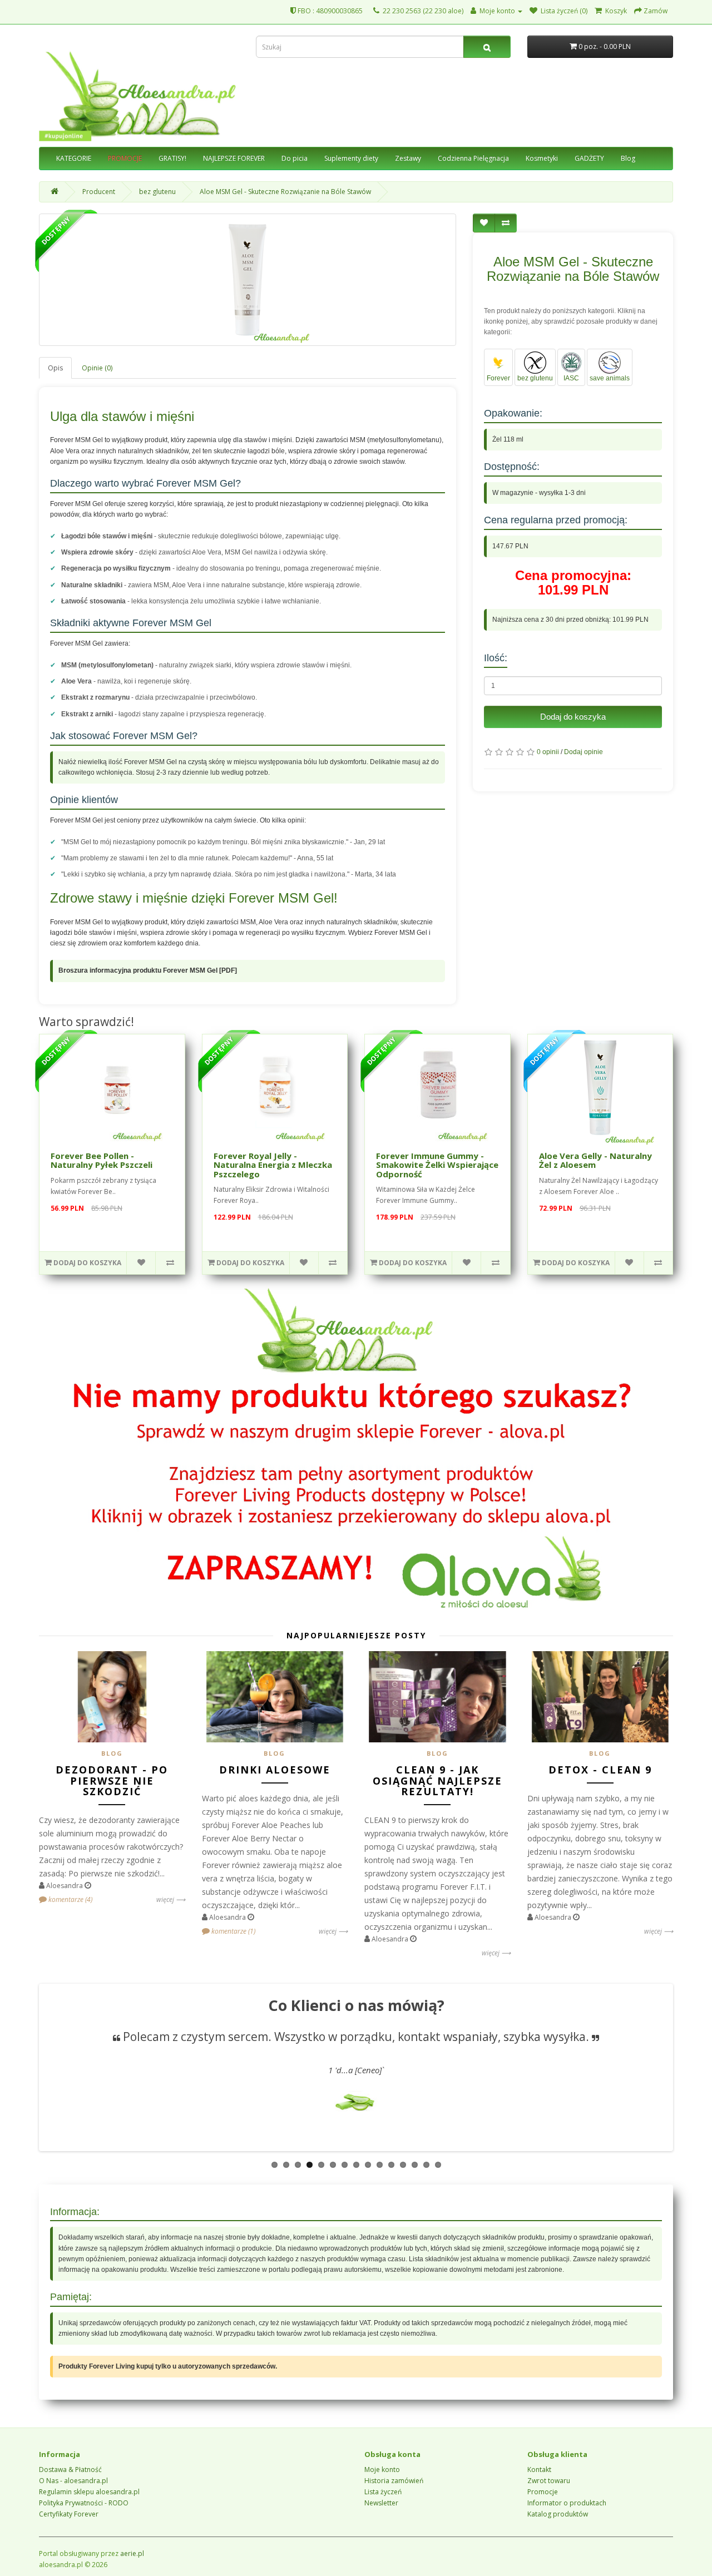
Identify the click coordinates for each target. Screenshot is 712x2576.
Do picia (295, 158)
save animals (610, 378)
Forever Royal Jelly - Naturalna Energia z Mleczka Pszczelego (273, 1165)
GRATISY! (172, 158)
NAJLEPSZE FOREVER (234, 158)
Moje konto (382, 2470)
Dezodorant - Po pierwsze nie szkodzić (112, 1781)
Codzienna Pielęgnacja (473, 158)
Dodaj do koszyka (573, 717)
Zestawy (408, 158)
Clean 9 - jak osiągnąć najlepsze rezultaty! (437, 1781)
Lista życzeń (383, 2492)
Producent (99, 192)
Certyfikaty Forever (69, 2514)
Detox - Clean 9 (600, 1770)
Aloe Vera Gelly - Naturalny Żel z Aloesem (595, 1160)
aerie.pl (132, 2553)
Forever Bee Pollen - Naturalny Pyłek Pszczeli (102, 1160)
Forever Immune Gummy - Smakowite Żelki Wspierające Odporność (437, 1165)
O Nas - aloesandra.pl (73, 2481)
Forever (498, 378)
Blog (628, 158)
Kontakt (539, 2470)
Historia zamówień (394, 2481)
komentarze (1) (233, 1931)
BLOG (112, 1753)
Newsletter (381, 2503)
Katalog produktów (558, 2514)
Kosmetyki (542, 158)
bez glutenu (157, 192)
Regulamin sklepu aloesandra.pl (89, 2492)
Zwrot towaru (549, 2481)
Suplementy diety (351, 158)
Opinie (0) (97, 368)
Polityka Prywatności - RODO (84, 2503)
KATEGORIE (74, 158)
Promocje (543, 2492)
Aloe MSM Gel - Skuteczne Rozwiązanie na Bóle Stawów (285, 192)
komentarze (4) (70, 1899)
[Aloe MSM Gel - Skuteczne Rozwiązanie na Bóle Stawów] (248, 280)
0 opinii (548, 752)
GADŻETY (589, 158)
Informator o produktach (567, 2503)
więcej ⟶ (171, 1899)
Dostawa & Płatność (70, 2470)
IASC (571, 378)
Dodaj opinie (584, 752)
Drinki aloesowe (275, 1770)
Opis (55, 368)
